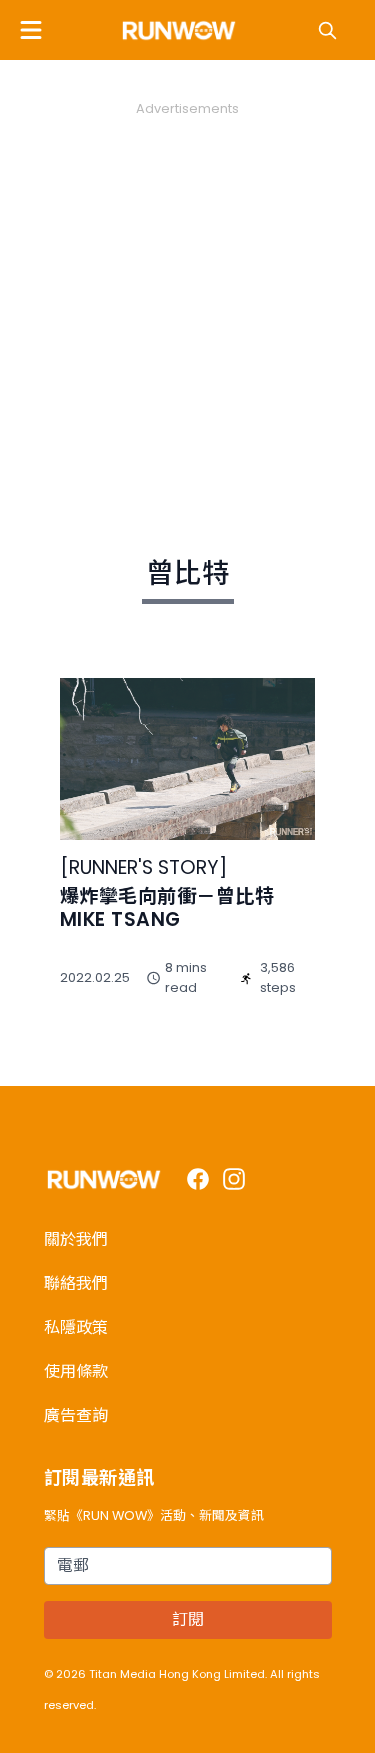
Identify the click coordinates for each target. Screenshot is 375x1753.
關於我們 (76, 1239)
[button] (31, 30)
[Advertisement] (187, 305)
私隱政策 (76, 1327)
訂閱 (188, 1619)
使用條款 (76, 1371)
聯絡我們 (76, 1283)
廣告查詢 (76, 1415)
